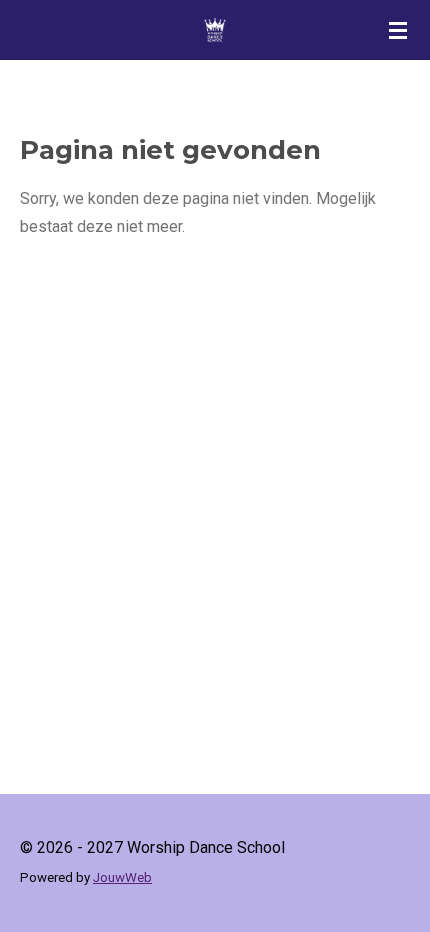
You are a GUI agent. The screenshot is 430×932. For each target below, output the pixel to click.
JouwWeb (122, 877)
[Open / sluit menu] (398, 30)
